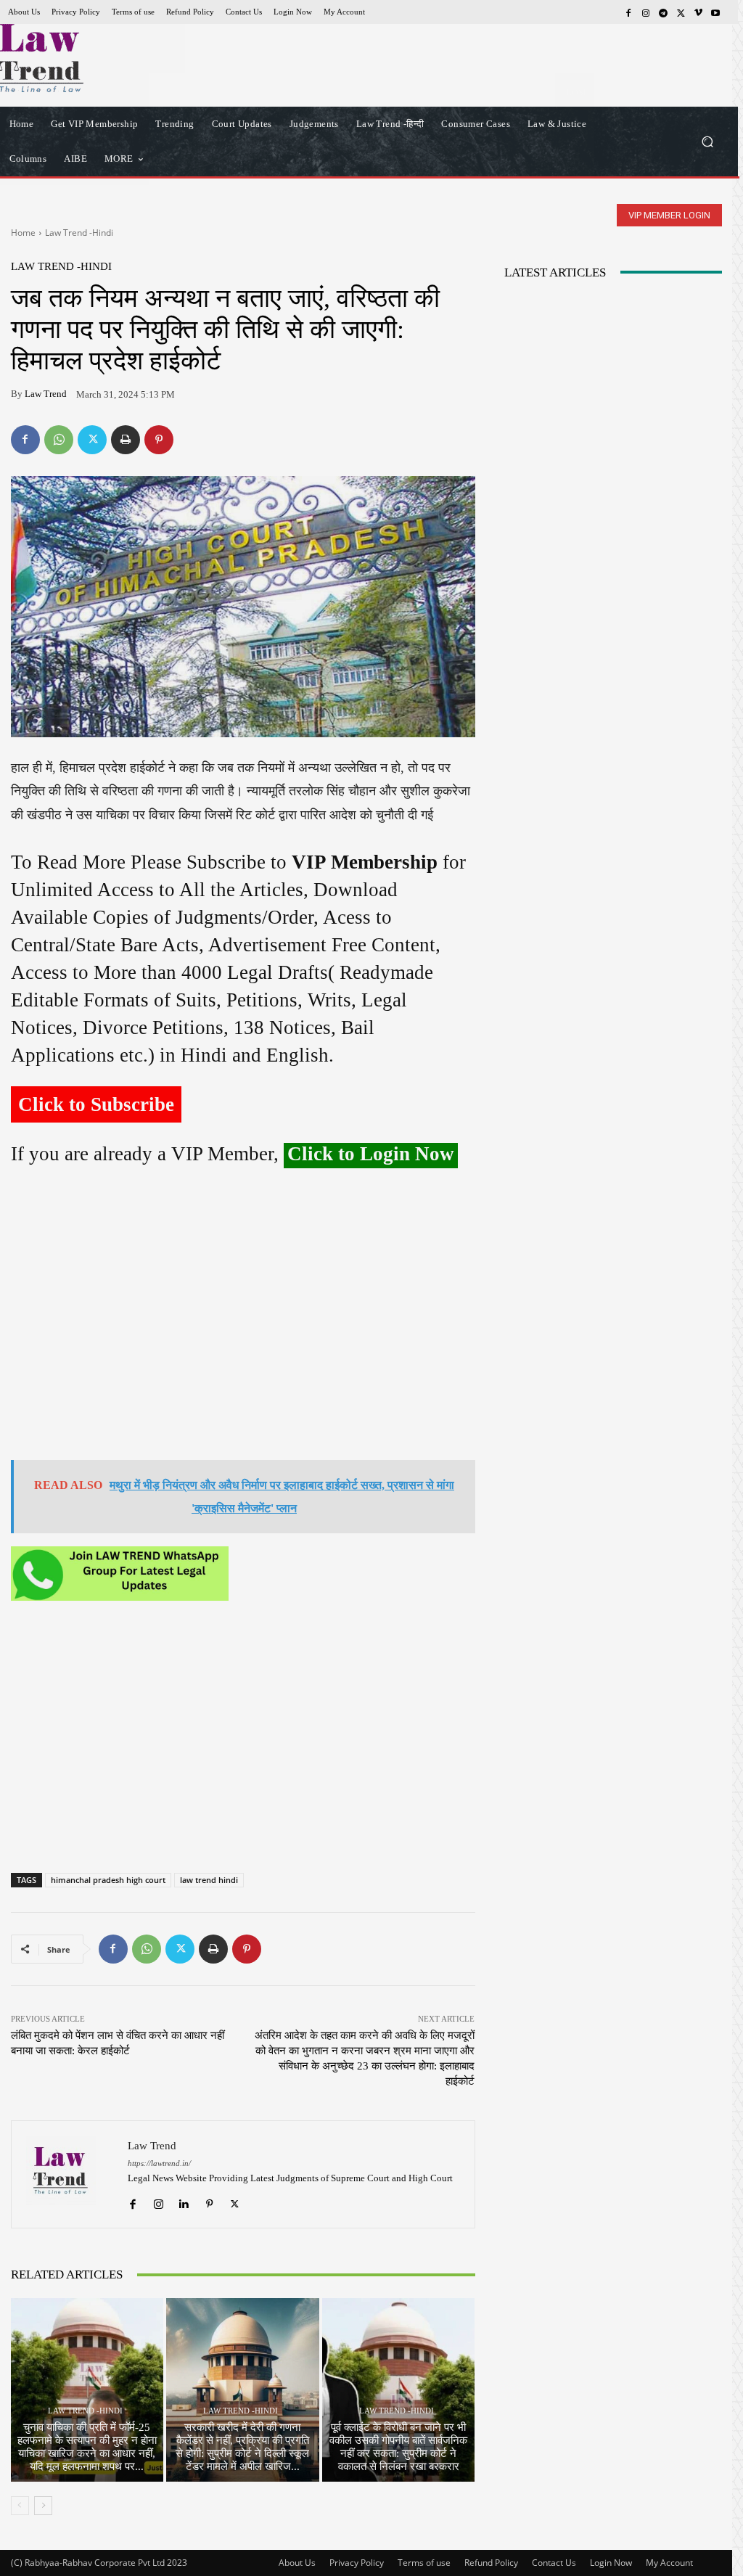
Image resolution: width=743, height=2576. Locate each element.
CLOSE (575, 91)
